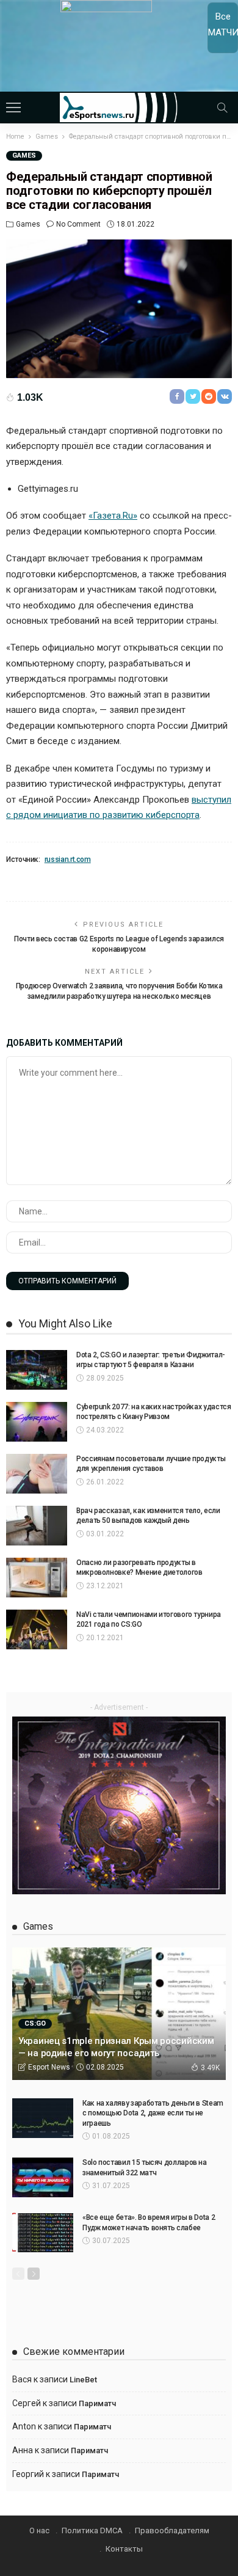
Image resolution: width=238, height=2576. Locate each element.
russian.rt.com (68, 859)
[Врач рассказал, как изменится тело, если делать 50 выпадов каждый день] (37, 1526)
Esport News (49, 2067)
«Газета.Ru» (113, 516)
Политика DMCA (92, 2530)
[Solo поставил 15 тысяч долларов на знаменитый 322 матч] (43, 2177)
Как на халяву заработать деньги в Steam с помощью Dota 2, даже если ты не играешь (153, 2114)
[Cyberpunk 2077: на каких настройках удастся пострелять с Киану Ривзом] (37, 1422)
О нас (39, 2530)
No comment (78, 224)
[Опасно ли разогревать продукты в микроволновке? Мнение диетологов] (37, 1578)
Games (24, 155)
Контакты (124, 2549)
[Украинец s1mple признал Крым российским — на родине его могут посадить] (119, 2013)
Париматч (97, 2403)
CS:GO (35, 2023)
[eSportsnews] (119, 106)
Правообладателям (172, 2530)
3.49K (210, 2068)
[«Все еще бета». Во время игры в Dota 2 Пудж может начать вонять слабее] (43, 2232)
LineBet (83, 2380)
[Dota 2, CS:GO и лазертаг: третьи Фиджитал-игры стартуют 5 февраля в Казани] (37, 1370)
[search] (222, 108)
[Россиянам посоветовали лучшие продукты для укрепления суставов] (37, 1474)
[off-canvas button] (13, 108)
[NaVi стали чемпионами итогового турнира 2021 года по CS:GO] (37, 1629)
